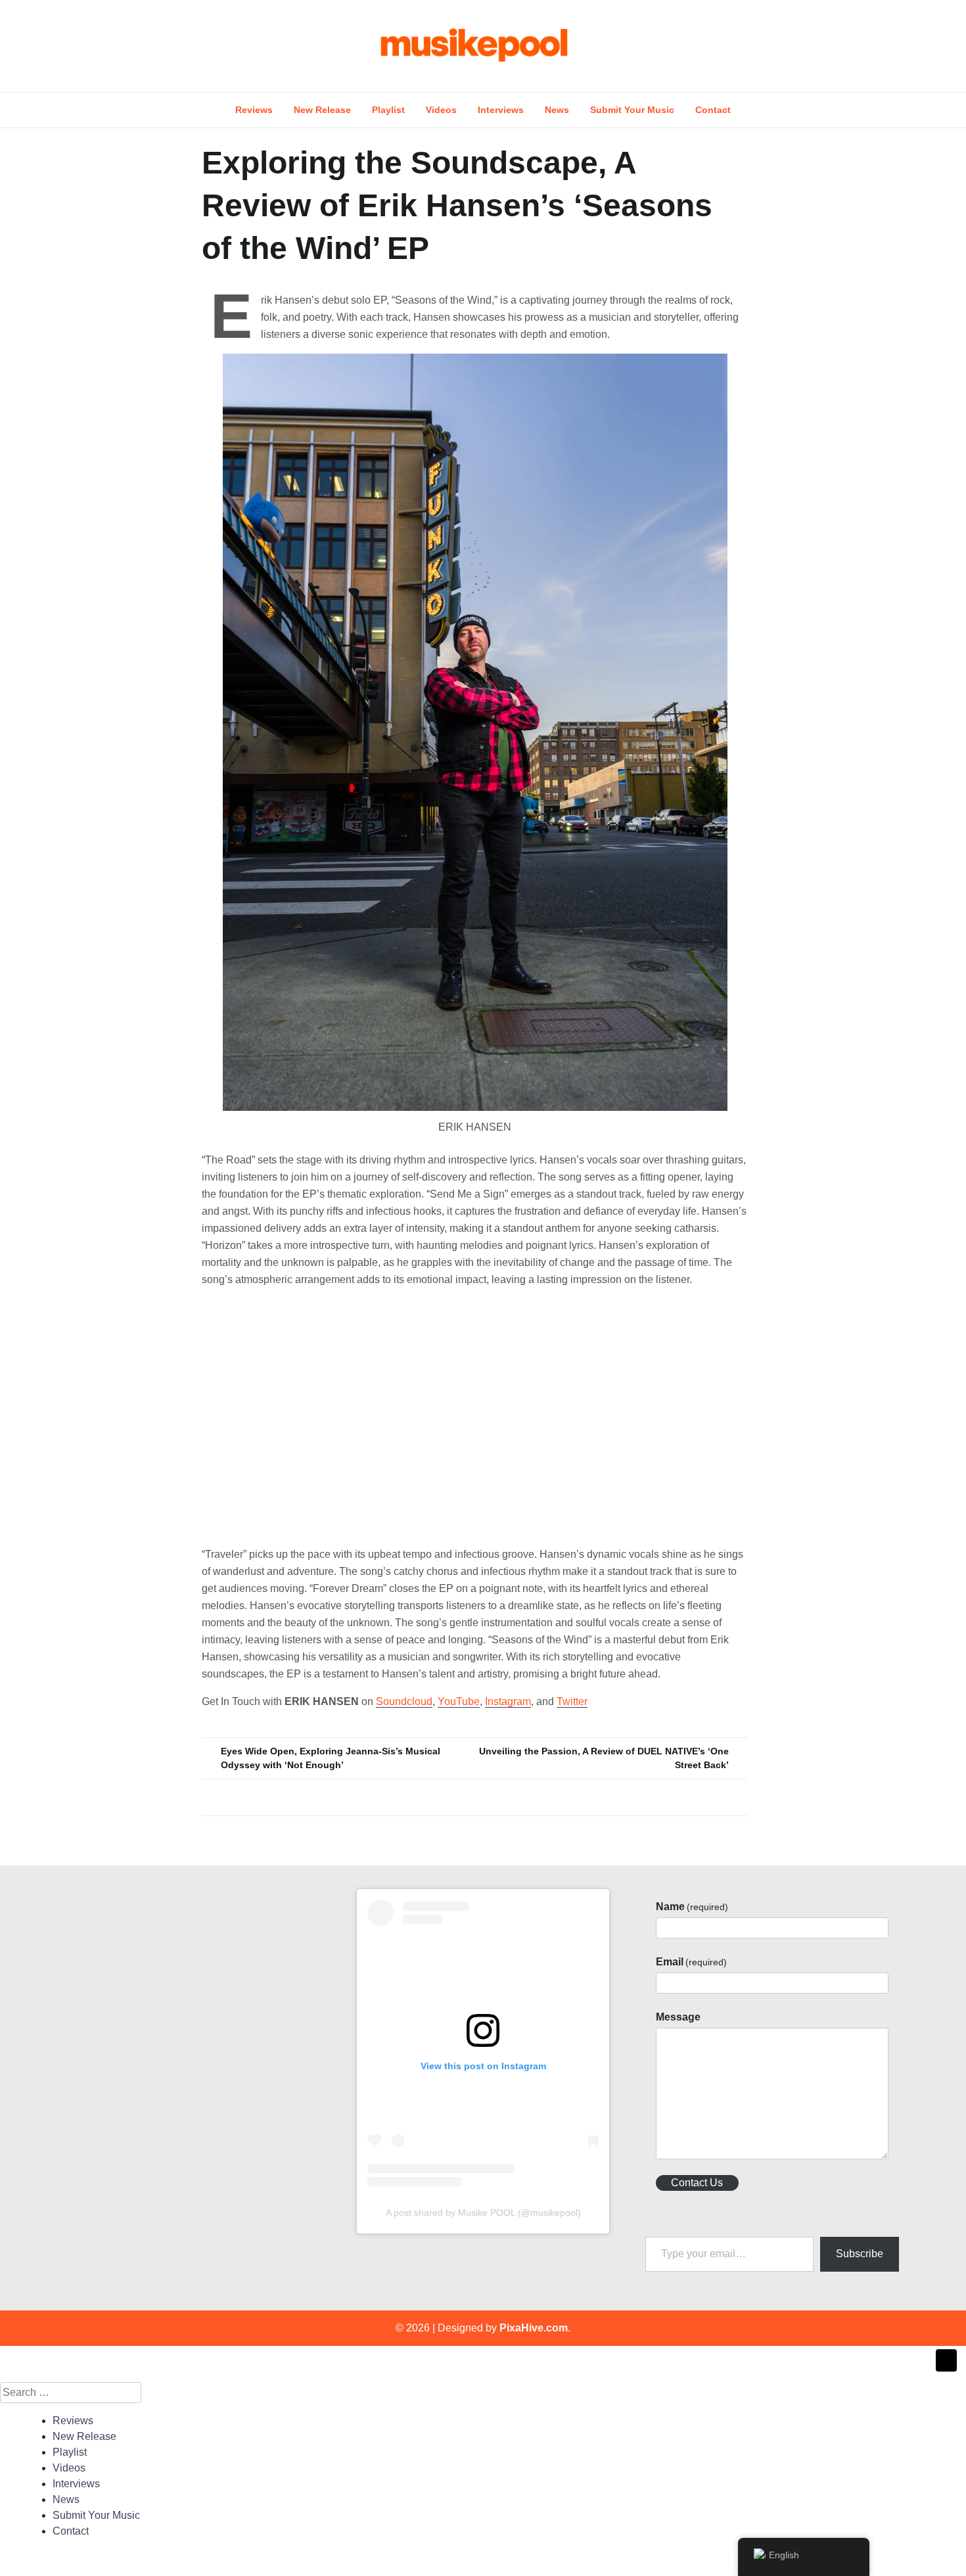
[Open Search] (905, 46)
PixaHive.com (534, 2328)
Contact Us (697, 2183)
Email (691, 1962)
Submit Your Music (632, 110)
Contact (713, 110)
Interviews (501, 110)
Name (692, 1907)
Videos (441, 110)
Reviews (254, 110)
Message (678, 2017)
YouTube (459, 1701)
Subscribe (860, 2254)
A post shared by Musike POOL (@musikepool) (483, 2213)
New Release (322, 110)
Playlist (388, 110)
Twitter (572, 1701)
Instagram (508, 1701)
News (557, 110)
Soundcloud (404, 1701)
